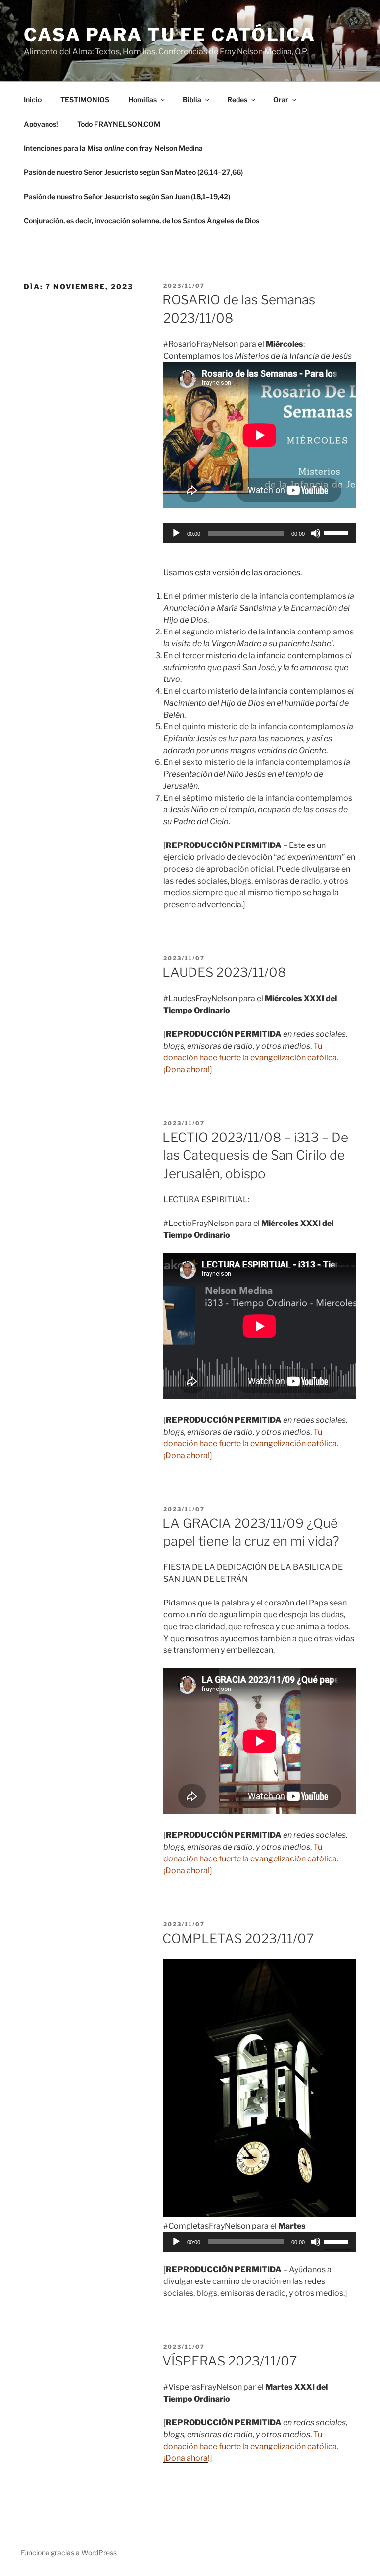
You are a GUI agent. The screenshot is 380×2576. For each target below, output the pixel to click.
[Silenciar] (316, 533)
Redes (237, 100)
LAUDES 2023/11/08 (224, 972)
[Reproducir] (176, 533)
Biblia (192, 100)
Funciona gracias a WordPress (69, 2553)
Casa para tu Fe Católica (170, 35)
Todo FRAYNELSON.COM (119, 124)
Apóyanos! (41, 124)
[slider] (337, 532)
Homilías (142, 100)
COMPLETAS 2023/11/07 (238, 1938)
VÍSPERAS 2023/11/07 (230, 2361)
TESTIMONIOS (85, 100)
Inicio (33, 100)
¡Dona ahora (186, 1070)
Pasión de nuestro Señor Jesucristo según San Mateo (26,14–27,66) (133, 172)
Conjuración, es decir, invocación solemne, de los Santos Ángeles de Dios (142, 221)
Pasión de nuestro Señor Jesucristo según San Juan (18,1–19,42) (127, 196)
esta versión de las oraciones (248, 572)
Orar (281, 100)
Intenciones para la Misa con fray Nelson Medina (113, 148)
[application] (260, 533)
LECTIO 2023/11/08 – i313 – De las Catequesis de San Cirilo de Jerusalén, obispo (255, 1155)
